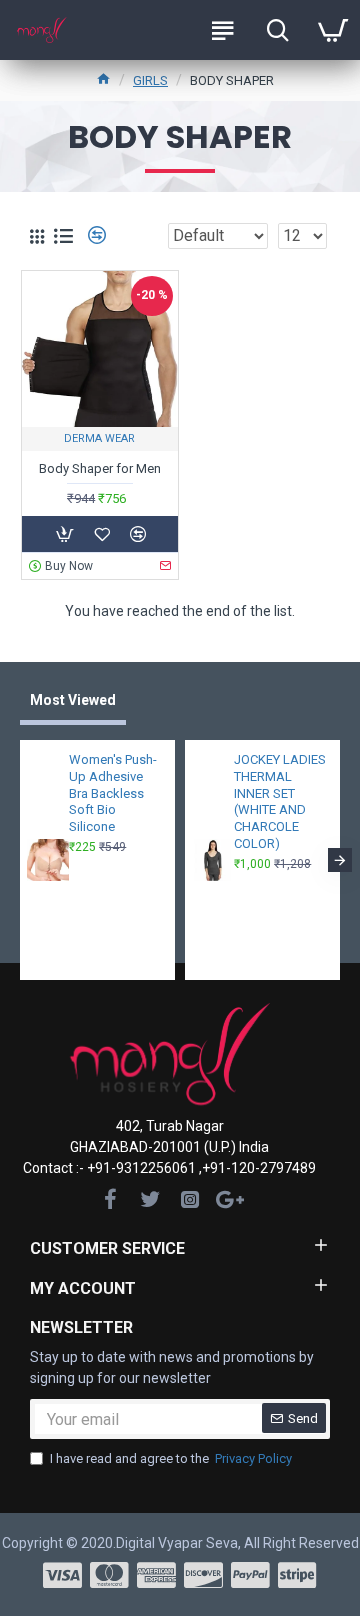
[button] (20, 860)
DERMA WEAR (99, 438)
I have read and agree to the (171, 1458)
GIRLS (150, 80)
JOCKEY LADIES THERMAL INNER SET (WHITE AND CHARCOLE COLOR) (280, 801)
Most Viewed (73, 700)
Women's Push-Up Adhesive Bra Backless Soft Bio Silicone (113, 793)
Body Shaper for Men (100, 468)
